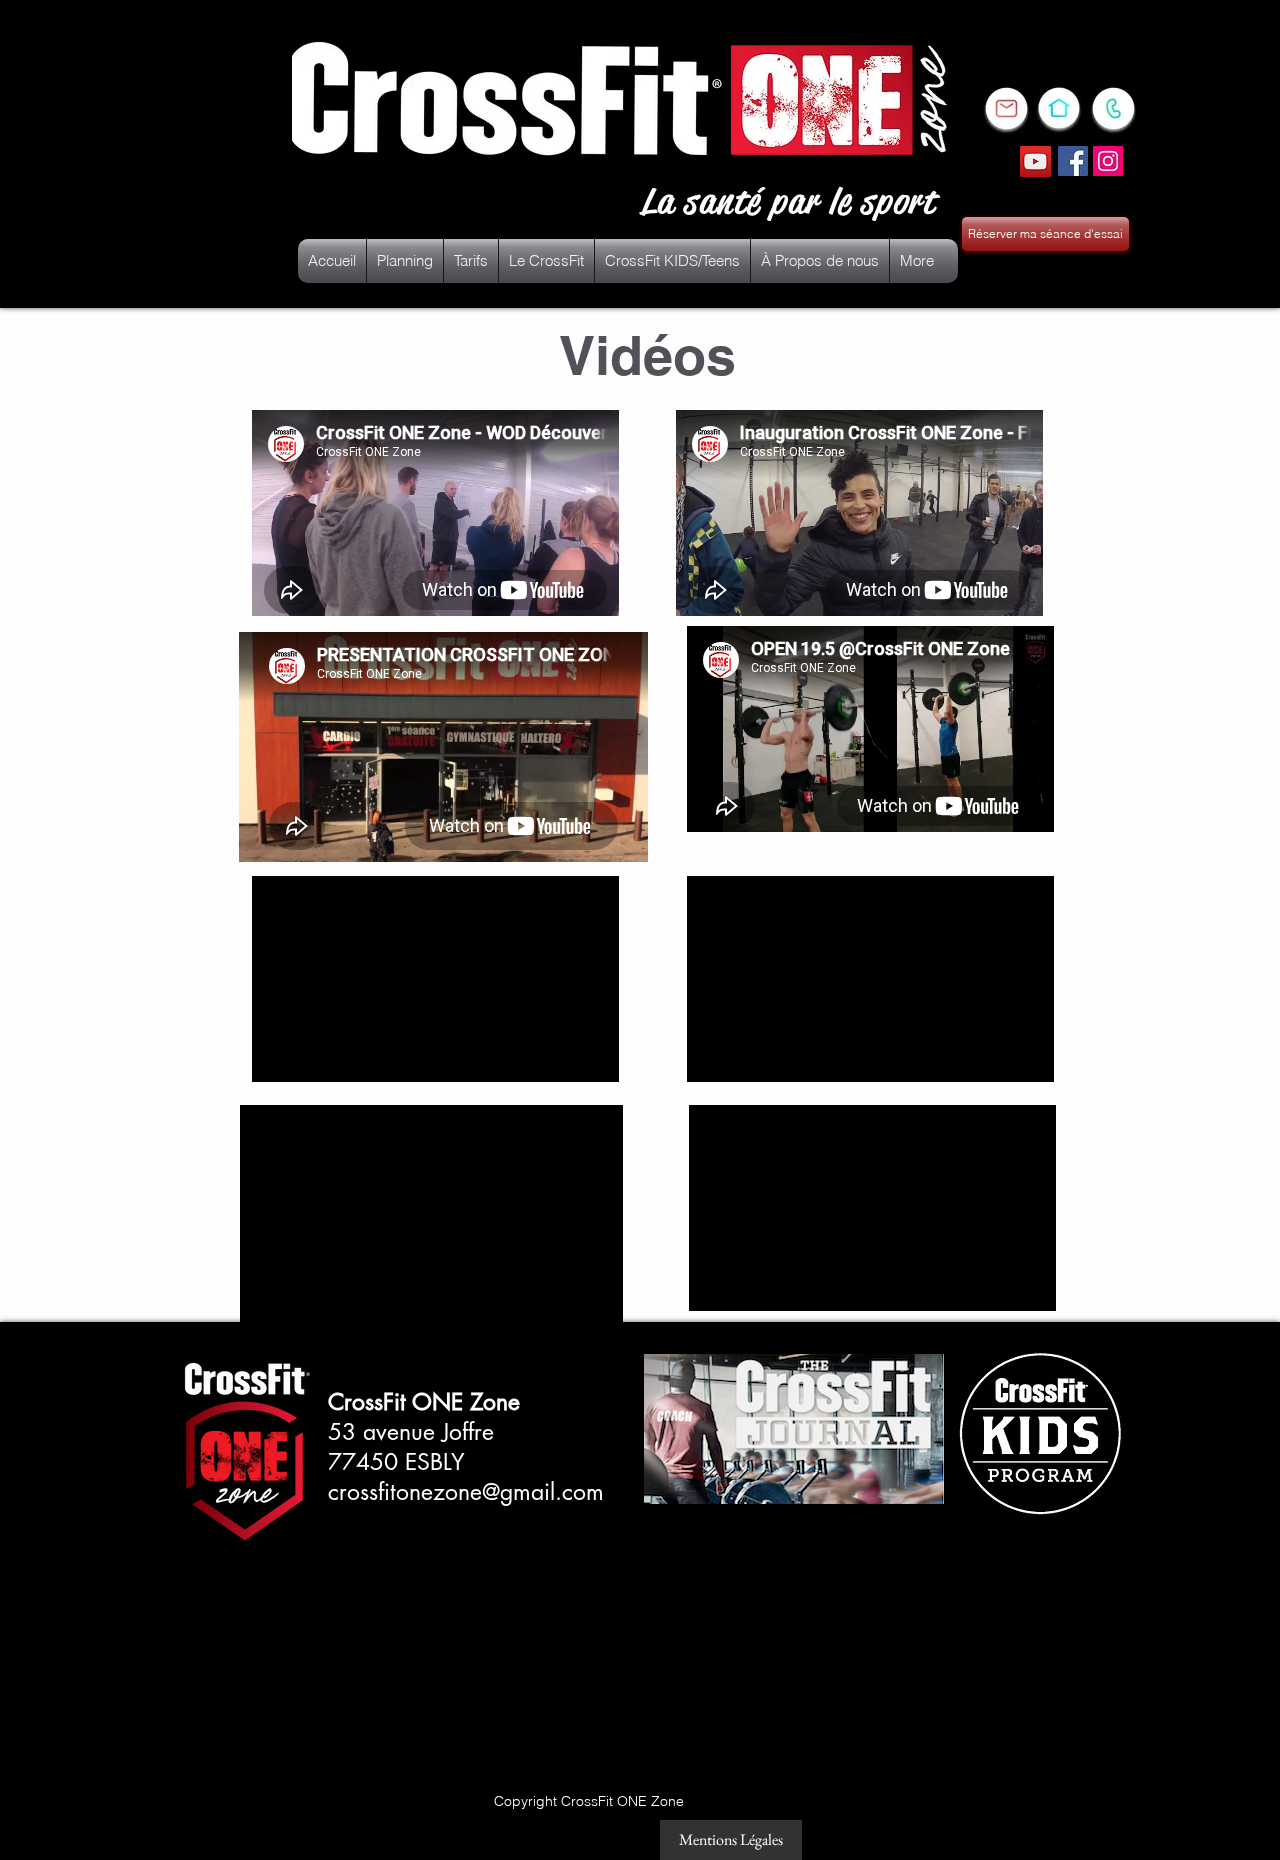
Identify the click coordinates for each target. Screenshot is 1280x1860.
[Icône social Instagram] (1108, 161)
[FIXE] (1058, 108)
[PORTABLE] (1113, 108)
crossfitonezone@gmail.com (466, 1492)
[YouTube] (1035, 161)
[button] (546, 261)
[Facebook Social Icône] (1073, 161)
